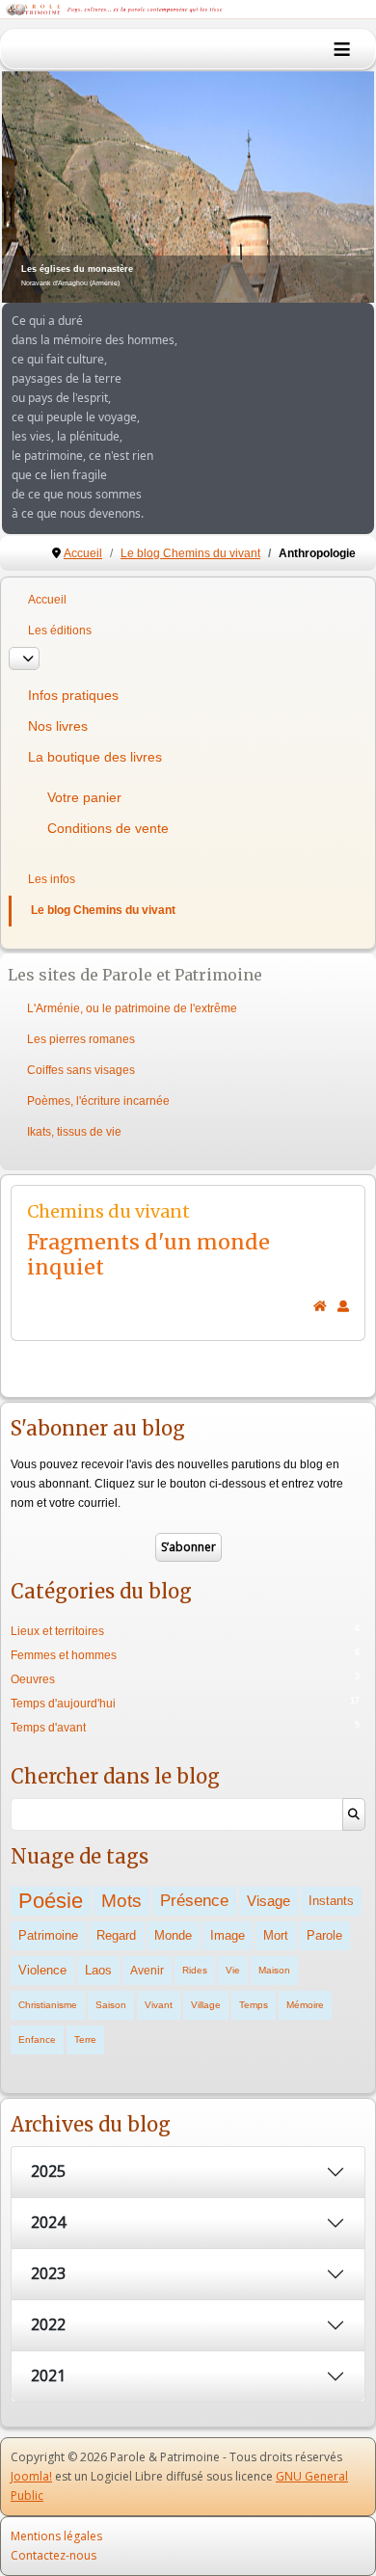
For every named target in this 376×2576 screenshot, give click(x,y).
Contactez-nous (54, 2555)
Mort (276, 1935)
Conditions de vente (108, 828)
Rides (195, 1970)
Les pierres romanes (81, 1039)
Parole (324, 1935)
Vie (233, 1970)
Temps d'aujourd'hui (63, 1704)
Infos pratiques (73, 695)
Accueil (47, 600)
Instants (331, 1901)
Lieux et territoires (57, 1631)
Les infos (52, 879)
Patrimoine (48, 1935)
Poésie (51, 1901)
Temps (254, 2005)
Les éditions (60, 631)
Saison (111, 2005)
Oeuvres (33, 1679)
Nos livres (58, 726)
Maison (274, 1970)
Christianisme (48, 2005)
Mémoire (305, 2005)
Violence (42, 1970)
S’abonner (188, 1547)
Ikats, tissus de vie (74, 1132)
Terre (85, 2039)
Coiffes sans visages (81, 1070)
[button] (315, 187)
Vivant (159, 2005)
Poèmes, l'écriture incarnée (98, 1101)
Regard (116, 1935)
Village (206, 2005)
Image (228, 1935)
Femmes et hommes (64, 1655)
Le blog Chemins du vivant (103, 910)
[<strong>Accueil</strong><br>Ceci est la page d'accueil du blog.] (320, 1306)
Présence (194, 1901)
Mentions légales (56, 2536)
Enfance (37, 2039)
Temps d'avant (48, 1728)
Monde (173, 1935)
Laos (98, 1970)
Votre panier (84, 797)
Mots (121, 1901)
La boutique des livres (95, 757)
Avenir (147, 1970)
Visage (269, 1901)
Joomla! (31, 2476)
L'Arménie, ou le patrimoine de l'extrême (132, 1008)
